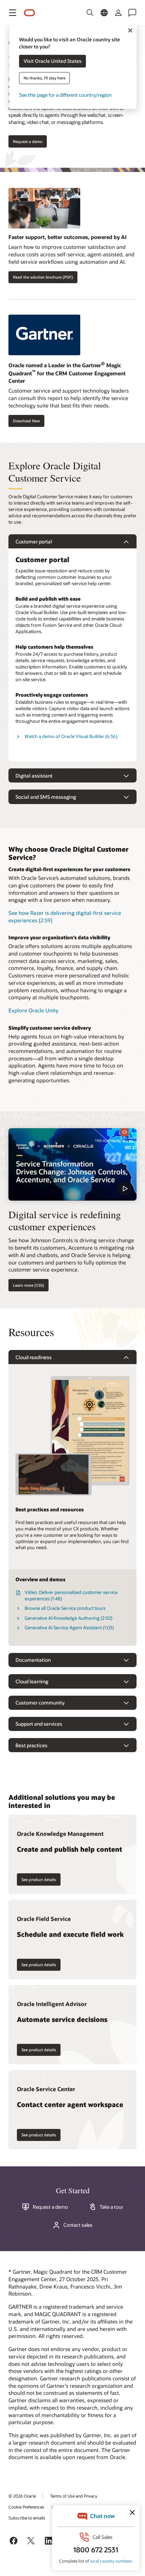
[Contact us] (132, 13)
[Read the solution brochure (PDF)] (72, 211)
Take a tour (111, 2207)
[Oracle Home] (30, 13)
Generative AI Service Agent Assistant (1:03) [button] (69, 1628)
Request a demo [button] (28, 141)
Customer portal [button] (34, 542)
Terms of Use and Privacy (74, 2496)
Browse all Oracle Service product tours (65, 1608)
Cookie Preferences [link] (26, 2507)
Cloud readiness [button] (34, 1357)
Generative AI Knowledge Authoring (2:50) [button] (68, 1618)
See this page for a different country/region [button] (65, 95)
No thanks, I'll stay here (45, 78)
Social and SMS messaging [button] (46, 797)
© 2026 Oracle (22, 2496)
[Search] (90, 13)
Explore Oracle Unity (33, 1010)
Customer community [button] (40, 1703)
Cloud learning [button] (32, 1681)
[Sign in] (118, 13)
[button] (13, 13)
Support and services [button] (39, 1724)
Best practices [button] (31, 1745)
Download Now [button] (26, 421)
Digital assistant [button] (34, 776)
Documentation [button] (33, 1660)
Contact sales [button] (78, 2225)
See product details (39, 1879)
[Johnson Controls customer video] (72, 1164)
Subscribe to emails (27, 2518)
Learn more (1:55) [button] (29, 1285)
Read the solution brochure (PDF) (43, 277)
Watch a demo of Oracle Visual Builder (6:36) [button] (71, 736)
